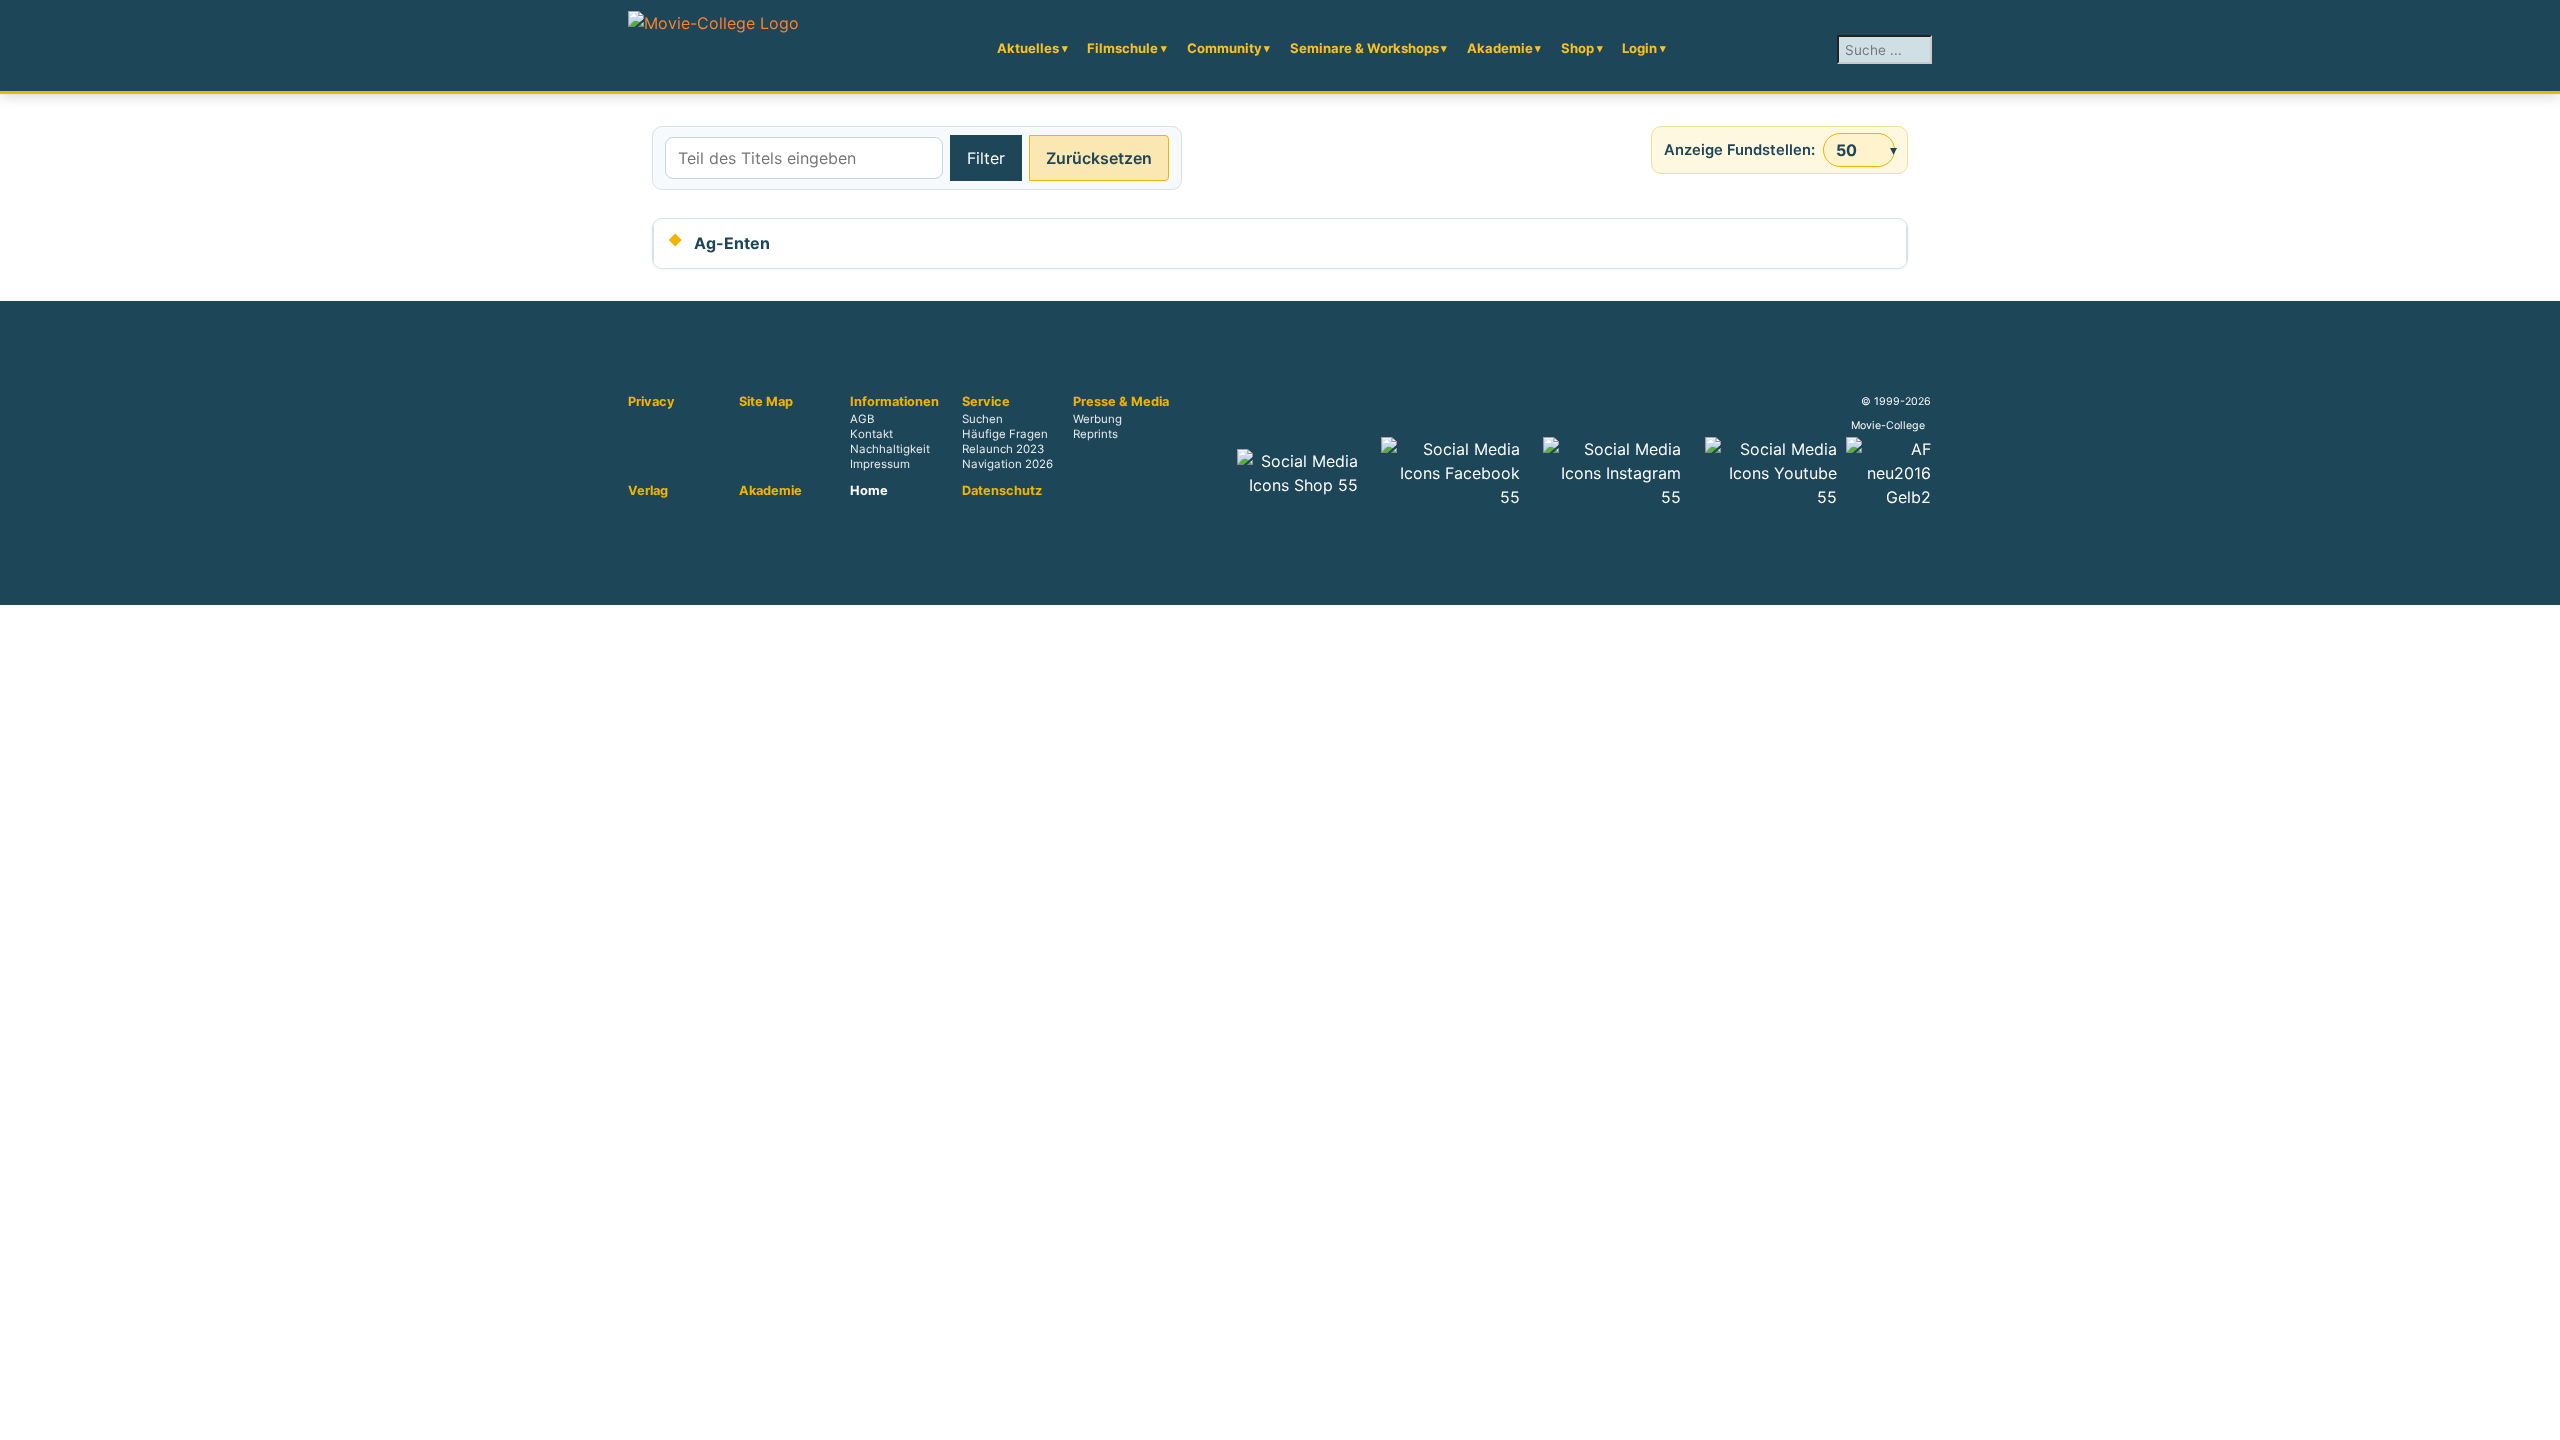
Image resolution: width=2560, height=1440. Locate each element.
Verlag (648, 491)
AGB (862, 420)
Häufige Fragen (1005, 435)
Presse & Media (1121, 402)
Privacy (651, 402)
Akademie (1500, 48)
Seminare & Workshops (1364, 48)
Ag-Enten (732, 243)
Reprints (1095, 435)
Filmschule (1122, 48)
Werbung (1097, 420)
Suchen (982, 420)
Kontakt (871, 435)
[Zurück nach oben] (2535, 1415)
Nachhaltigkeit (890, 450)
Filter (986, 158)
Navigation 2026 (1007, 465)
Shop (1577, 48)
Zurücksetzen (1099, 158)
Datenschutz (1002, 491)
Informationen (894, 402)
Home (869, 491)
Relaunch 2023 (1003, 450)
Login (1639, 48)
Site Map (766, 402)
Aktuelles (1028, 48)
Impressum (880, 465)
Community (1224, 48)
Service (986, 402)
